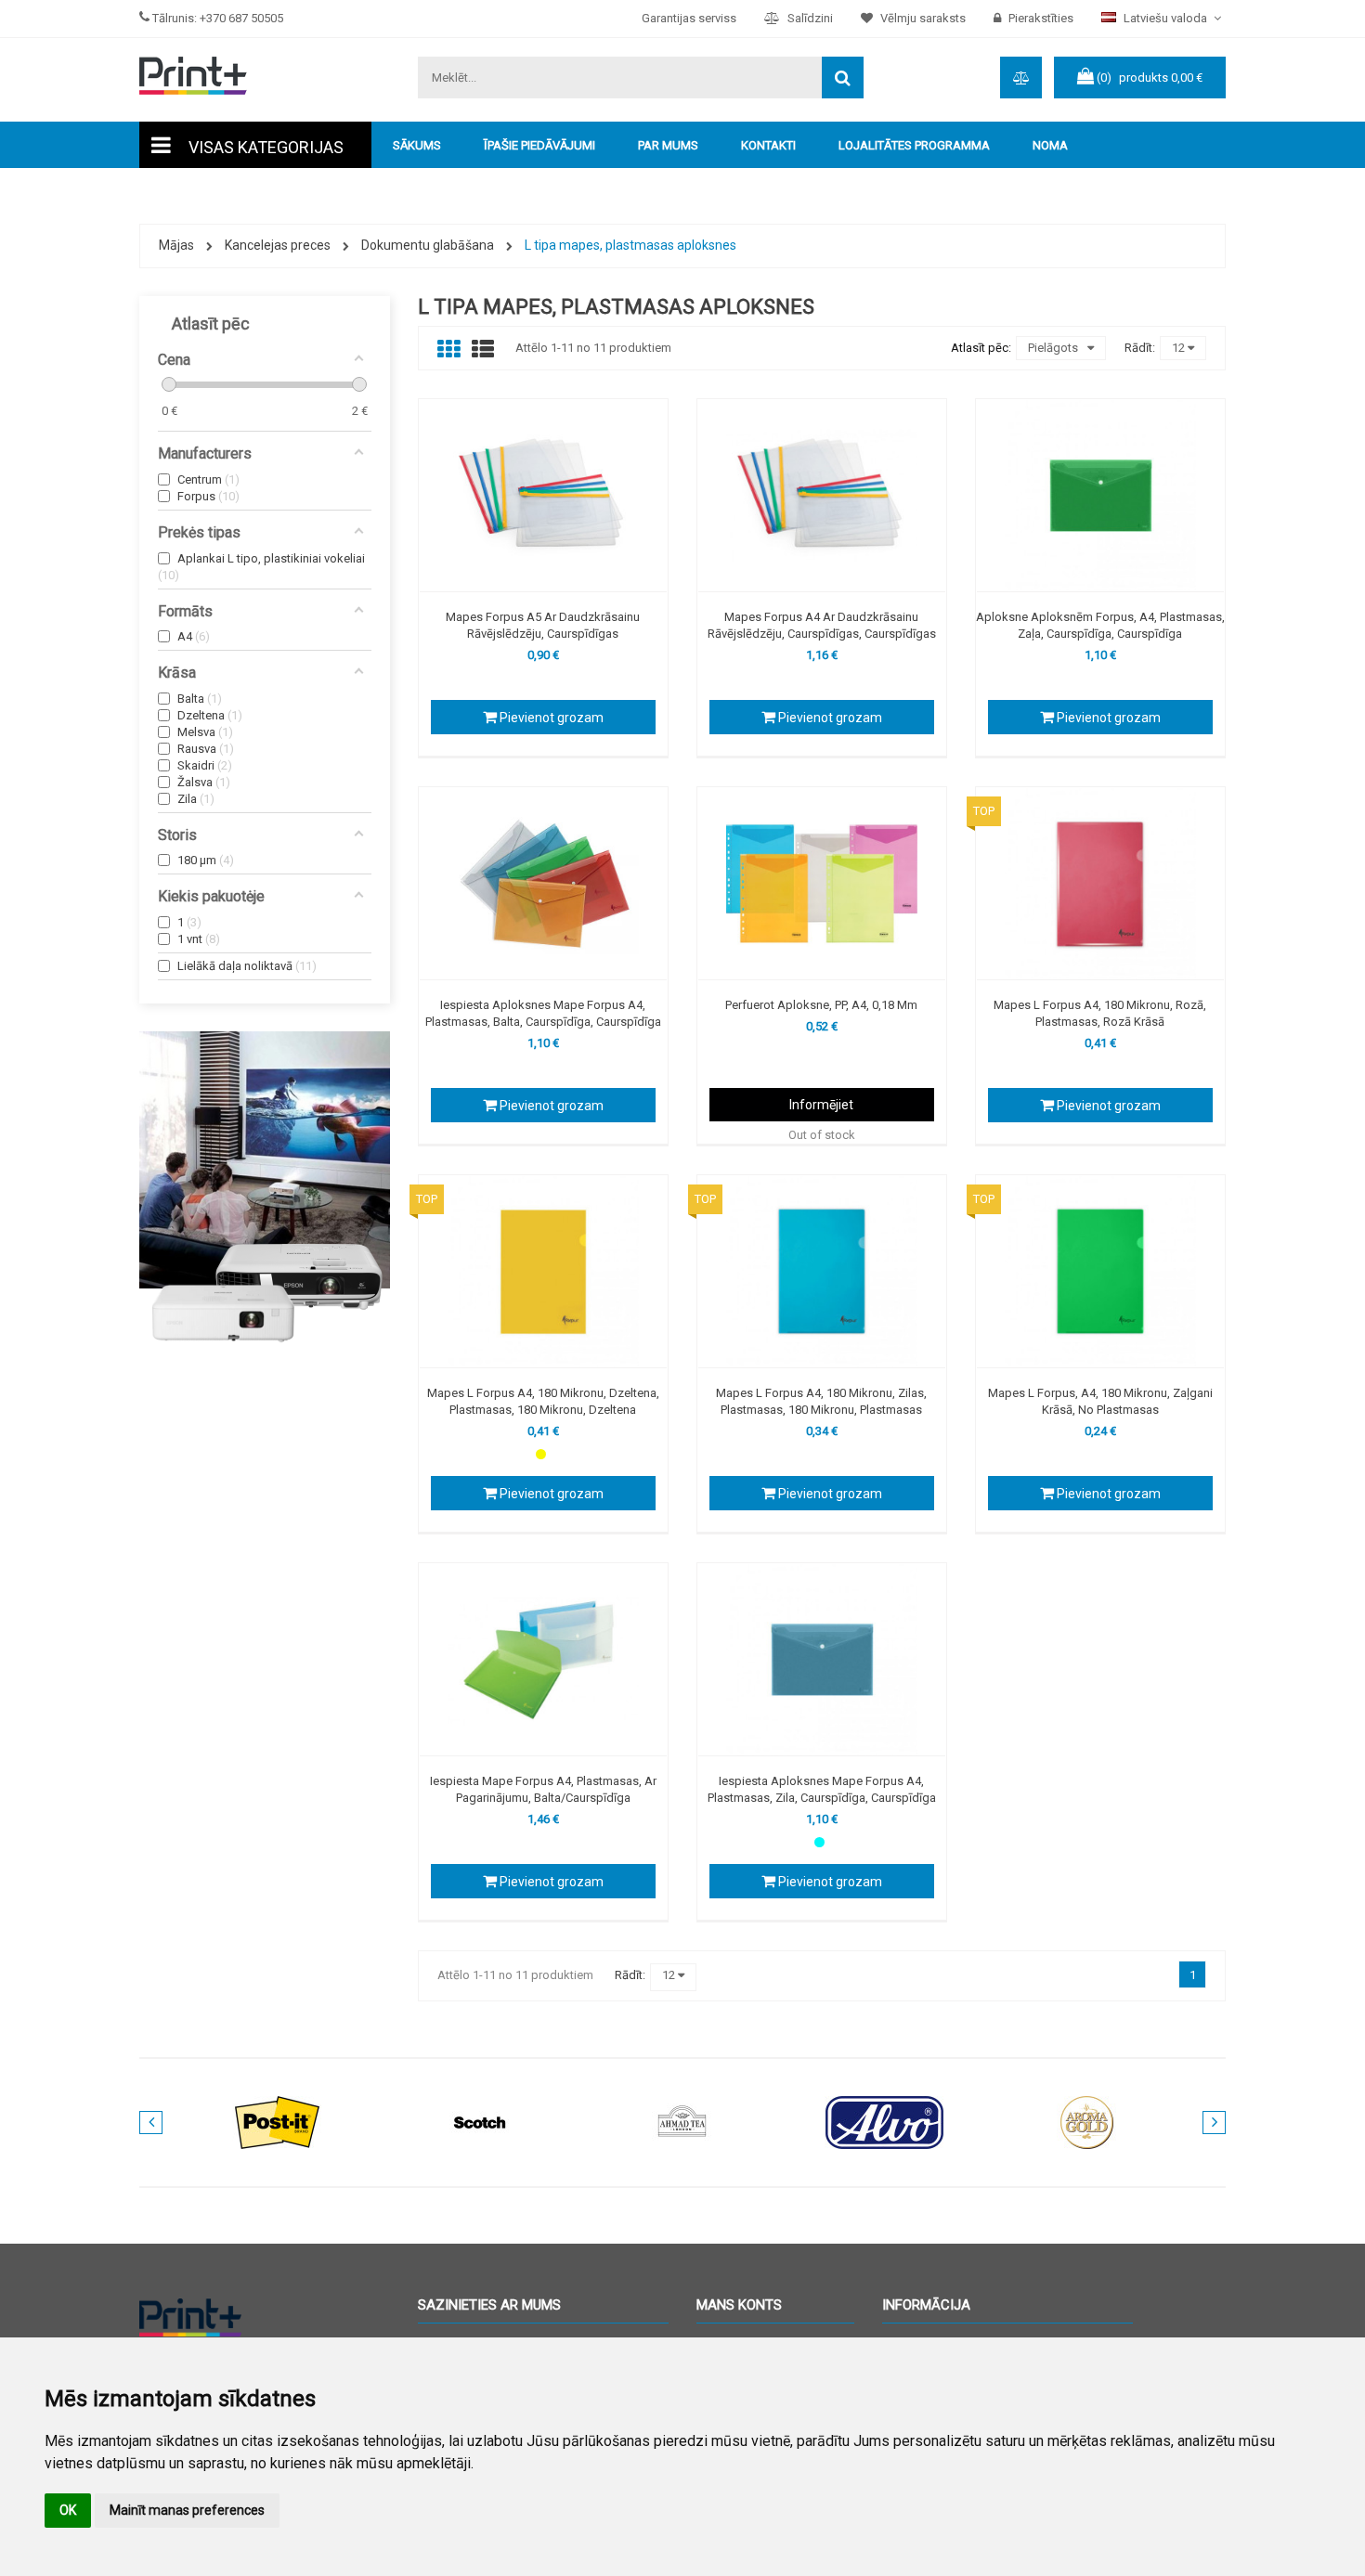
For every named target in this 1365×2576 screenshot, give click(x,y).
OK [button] (68, 2510)
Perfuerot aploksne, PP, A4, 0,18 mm (821, 1005)
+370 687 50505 (241, 18)
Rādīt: (1140, 348)
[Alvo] (885, 2122)
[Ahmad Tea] (682, 2122)
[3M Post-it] (278, 2122)
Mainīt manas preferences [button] (187, 2510)
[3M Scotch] (480, 2122)
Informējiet (821, 1105)
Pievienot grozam (550, 718)
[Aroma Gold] (1087, 2122)
